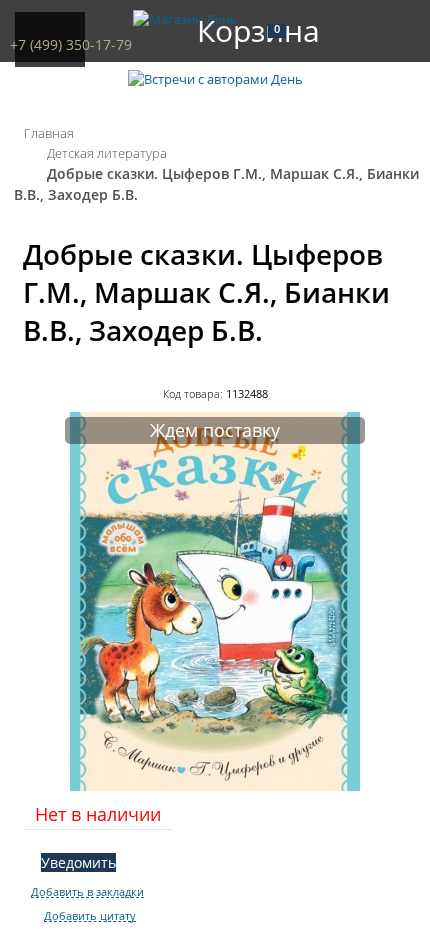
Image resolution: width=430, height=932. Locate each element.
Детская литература (107, 153)
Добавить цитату (90, 916)
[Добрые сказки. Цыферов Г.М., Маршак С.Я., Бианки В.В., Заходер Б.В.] (215, 787)
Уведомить (78, 862)
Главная (49, 133)
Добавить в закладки (87, 892)
